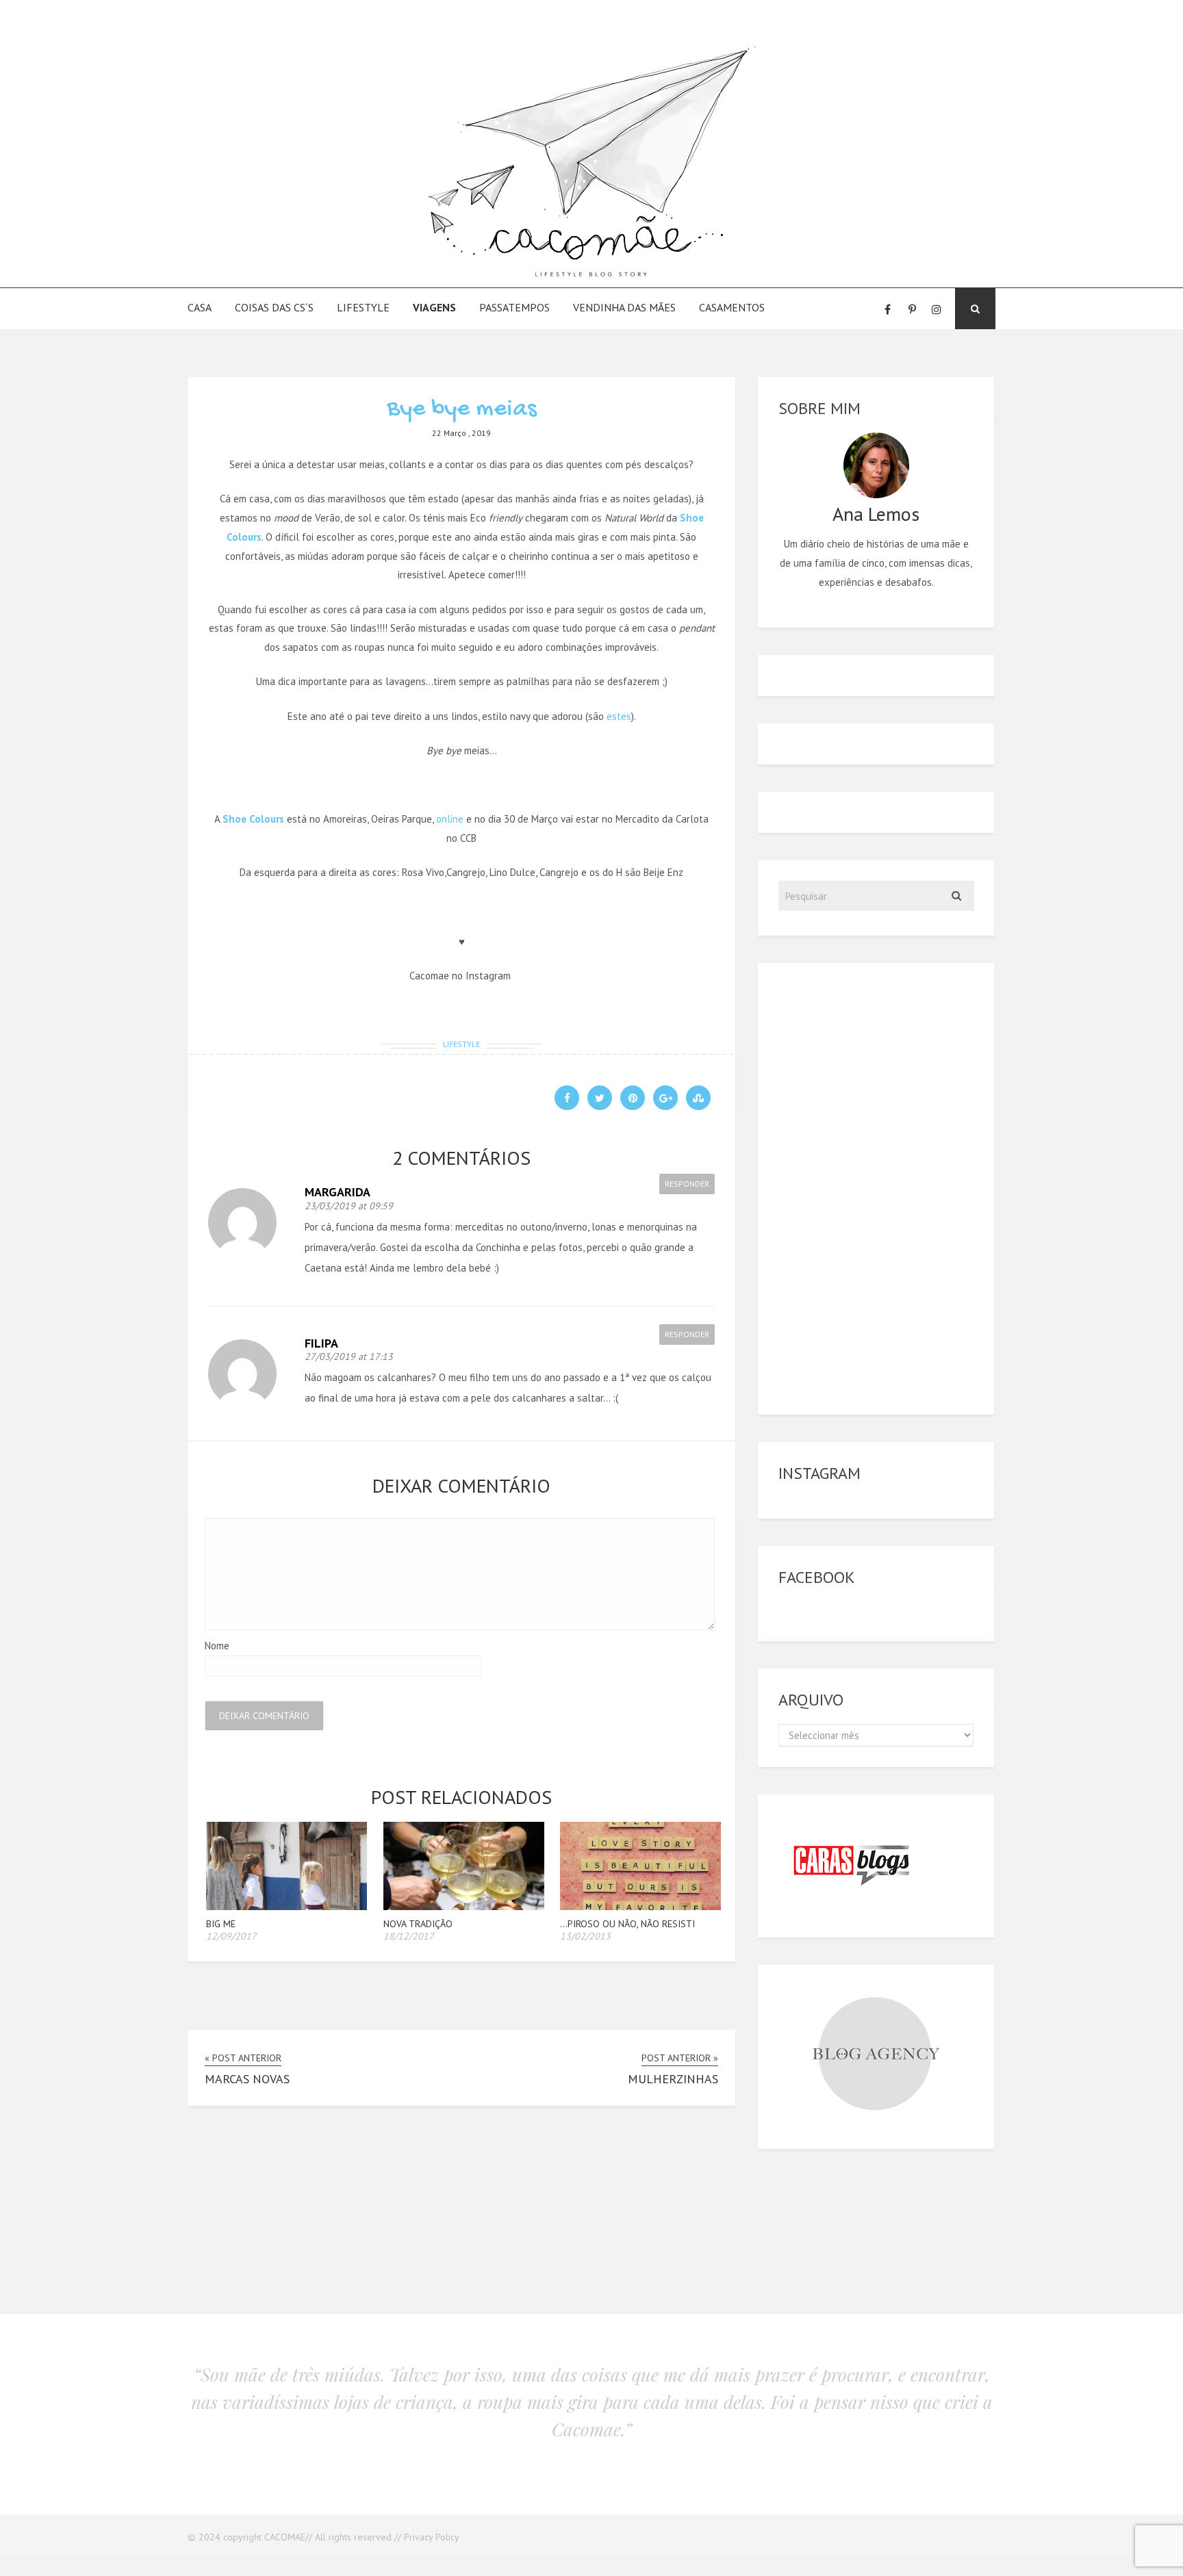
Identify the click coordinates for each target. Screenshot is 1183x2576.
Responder (687, 1184)
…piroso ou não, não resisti (627, 1924)
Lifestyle (363, 307)
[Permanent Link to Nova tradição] (464, 1906)
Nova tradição (418, 1924)
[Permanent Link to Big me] (287, 1906)
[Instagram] (937, 309)
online (450, 819)
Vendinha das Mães (624, 307)
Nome (217, 1646)
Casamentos (732, 307)
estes (619, 716)
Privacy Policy (432, 2537)
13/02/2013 (585, 1936)
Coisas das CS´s (274, 307)
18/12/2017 (409, 1936)
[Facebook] (887, 309)
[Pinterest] (912, 309)
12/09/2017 (231, 1936)
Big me (221, 1924)
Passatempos (514, 307)
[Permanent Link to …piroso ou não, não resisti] (640, 1906)
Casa (200, 307)
